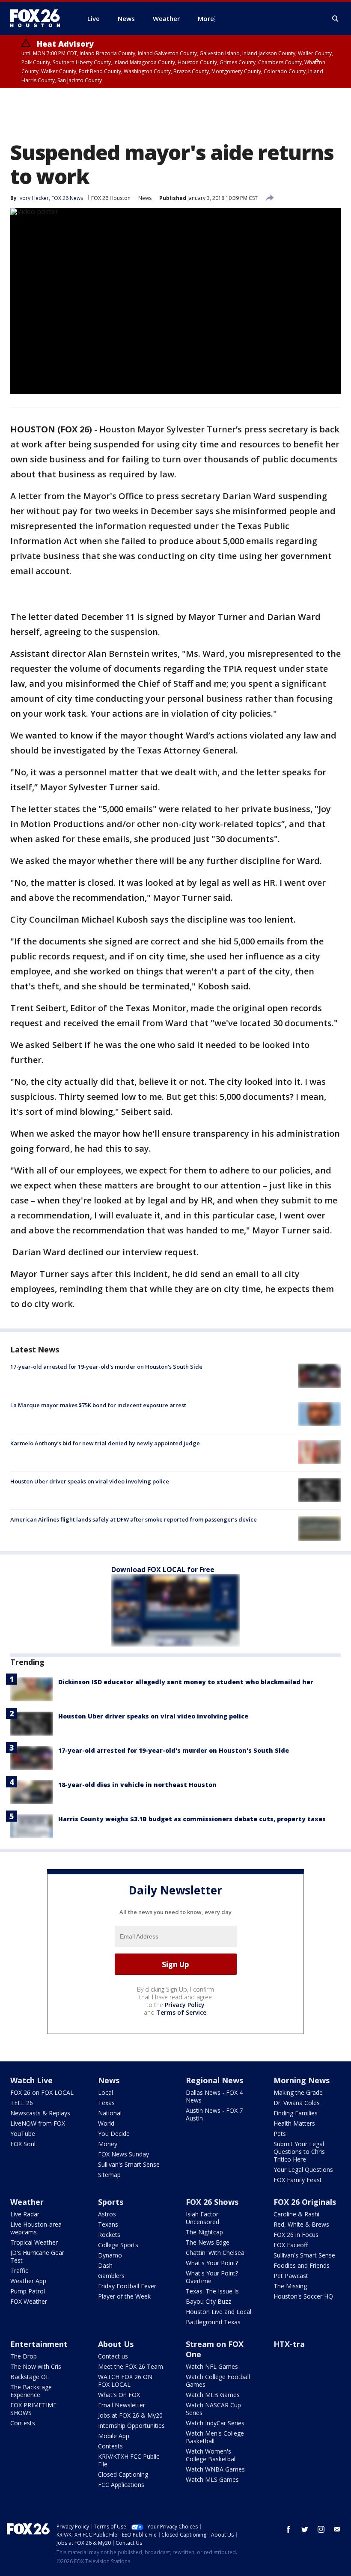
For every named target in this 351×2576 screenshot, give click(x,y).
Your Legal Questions (303, 2169)
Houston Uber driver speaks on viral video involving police (90, 1481)
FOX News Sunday (123, 2154)
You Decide (114, 2134)
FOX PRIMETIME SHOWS (33, 2409)
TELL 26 (22, 2103)
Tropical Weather (34, 2242)
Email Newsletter (122, 2405)
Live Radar (25, 2214)
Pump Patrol (28, 2291)
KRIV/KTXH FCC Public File (129, 2460)
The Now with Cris (36, 2366)
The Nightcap (204, 2232)
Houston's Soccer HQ (303, 2296)
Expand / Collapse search (336, 19)
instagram (321, 2529)
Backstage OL (30, 2377)
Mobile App (114, 2436)
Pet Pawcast (291, 2276)
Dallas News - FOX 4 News (214, 2096)
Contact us (113, 2356)
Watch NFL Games (212, 2366)
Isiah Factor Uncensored (202, 2218)
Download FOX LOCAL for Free (163, 1569)
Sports (111, 2202)
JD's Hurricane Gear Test (37, 2256)
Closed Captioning (123, 2474)
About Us (116, 2344)
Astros (107, 2214)
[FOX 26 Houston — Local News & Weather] (39, 18)
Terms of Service (181, 2012)
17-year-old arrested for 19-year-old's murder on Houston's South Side (106, 1367)
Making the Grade (298, 2092)
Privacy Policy (185, 2005)
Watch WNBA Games (215, 2469)
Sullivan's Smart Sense (129, 2164)
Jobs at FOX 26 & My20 (130, 2415)
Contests (23, 2423)
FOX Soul (23, 2144)
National (110, 2113)
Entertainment (39, 2344)
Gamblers (111, 2276)
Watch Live (31, 2080)
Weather (27, 2202)
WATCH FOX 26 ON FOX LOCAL (125, 2381)
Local (106, 2092)
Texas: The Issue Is (212, 2291)
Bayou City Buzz (208, 2301)
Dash (105, 2265)
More (206, 18)
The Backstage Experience (31, 2391)
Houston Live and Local (219, 2312)
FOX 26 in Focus (296, 2235)
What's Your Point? (212, 2263)
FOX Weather (29, 2301)
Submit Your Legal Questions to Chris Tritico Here (299, 2152)
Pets (280, 2134)
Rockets (109, 2235)
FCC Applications (121, 2485)
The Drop (24, 2356)
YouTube (23, 2134)
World (106, 2123)
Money (108, 2144)
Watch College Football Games (218, 2381)
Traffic (19, 2271)
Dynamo (110, 2255)
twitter (305, 2529)
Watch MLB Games (213, 2395)
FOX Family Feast (298, 2180)
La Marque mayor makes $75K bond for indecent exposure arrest (98, 1405)
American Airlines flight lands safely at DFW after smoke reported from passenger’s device (134, 1519)
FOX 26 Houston (111, 198)
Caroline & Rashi (296, 2214)
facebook (289, 2529)
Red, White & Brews (301, 2224)
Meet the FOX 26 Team (131, 2366)
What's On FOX (119, 2395)
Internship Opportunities (131, 2426)
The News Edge (208, 2242)
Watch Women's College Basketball (211, 2455)
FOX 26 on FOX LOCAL (42, 2092)
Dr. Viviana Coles (297, 2103)
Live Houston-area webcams (36, 2228)
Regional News (214, 2080)
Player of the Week (124, 2296)
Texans (108, 2224)
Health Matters (294, 2123)
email (337, 2529)
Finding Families (296, 2113)
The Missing (290, 2286)
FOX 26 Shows (212, 2202)
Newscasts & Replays (40, 2113)
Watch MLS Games (212, 2479)
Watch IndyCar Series (215, 2423)
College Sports (118, 2245)
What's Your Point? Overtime (212, 2277)
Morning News (302, 2080)
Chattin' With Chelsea (215, 2253)
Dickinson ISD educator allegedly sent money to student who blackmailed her (186, 1682)
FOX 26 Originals (305, 2202)
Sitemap (109, 2175)
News (145, 198)
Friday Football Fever (127, 2286)
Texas (106, 2103)
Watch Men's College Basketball (215, 2437)
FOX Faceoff (291, 2245)
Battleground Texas (213, 2322)
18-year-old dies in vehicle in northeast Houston (137, 1785)
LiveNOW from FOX (38, 2123)
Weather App (28, 2281)
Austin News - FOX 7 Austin (214, 2114)
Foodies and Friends (302, 2265)
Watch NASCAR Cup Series (213, 2409)
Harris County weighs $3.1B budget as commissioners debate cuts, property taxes (192, 1819)
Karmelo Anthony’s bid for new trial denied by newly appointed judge (105, 1443)
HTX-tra (289, 2344)
